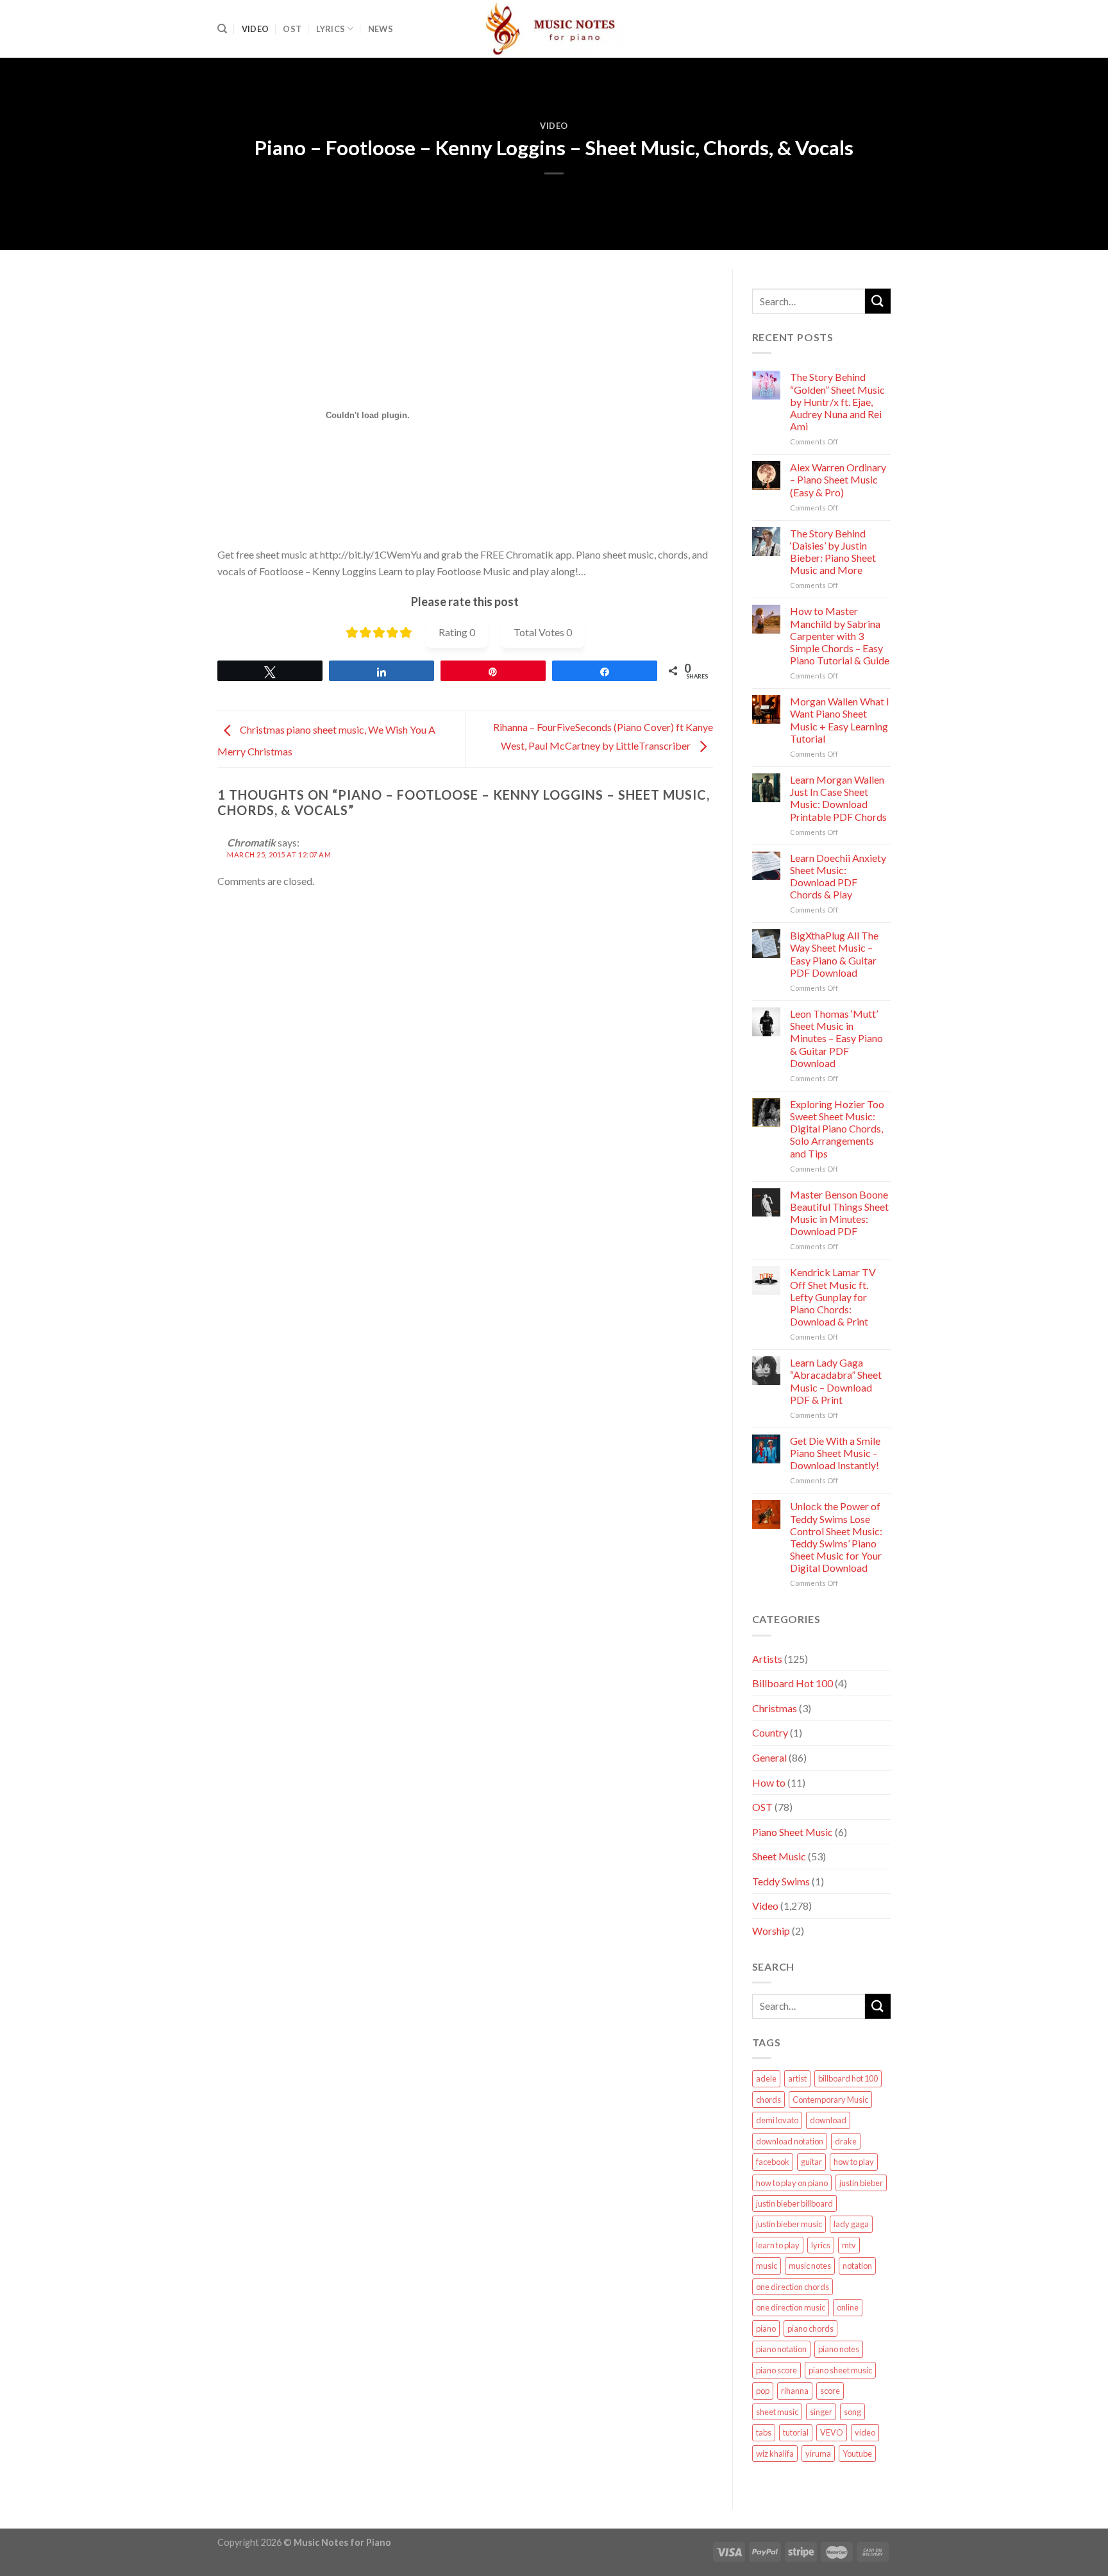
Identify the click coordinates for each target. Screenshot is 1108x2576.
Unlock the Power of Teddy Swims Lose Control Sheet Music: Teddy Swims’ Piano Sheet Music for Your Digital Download (836, 1537)
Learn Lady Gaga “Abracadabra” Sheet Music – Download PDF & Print (836, 1381)
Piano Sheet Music (793, 1832)
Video (255, 29)
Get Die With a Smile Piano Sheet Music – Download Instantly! (835, 1453)
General (769, 1757)
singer (821, 2412)
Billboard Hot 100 (793, 1683)
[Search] (222, 29)
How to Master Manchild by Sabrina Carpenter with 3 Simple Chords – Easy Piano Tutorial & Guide (840, 636)
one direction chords (793, 2287)
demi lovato (777, 2120)
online (848, 2307)
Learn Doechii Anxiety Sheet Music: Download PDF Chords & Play (838, 876)
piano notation (781, 2349)
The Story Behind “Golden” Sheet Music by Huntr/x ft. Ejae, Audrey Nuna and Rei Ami (837, 401)
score (830, 2391)
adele (766, 2078)
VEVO (832, 2432)
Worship (771, 1931)
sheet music (777, 2412)
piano (766, 2328)
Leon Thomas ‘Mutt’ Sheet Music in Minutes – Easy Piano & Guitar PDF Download (836, 1038)
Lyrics (331, 29)
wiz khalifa (775, 2454)
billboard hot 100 (848, 2078)
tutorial (796, 2432)
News (381, 29)
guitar (811, 2162)
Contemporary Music (830, 2100)
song (852, 2412)
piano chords (810, 2328)
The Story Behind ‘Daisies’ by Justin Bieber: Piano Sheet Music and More (833, 552)
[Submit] (878, 301)
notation (857, 2266)
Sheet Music (779, 1856)
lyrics (821, 2245)
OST (292, 29)
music (767, 2266)
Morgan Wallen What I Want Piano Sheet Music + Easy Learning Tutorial (840, 720)
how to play (854, 2162)
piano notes (839, 2349)
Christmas (775, 1708)
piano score (776, 2370)
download (828, 2120)
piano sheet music (840, 2370)
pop (763, 2391)
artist (797, 2078)
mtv (849, 2245)
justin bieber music (789, 2224)
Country (770, 1732)
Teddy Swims (781, 1881)
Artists (767, 1659)
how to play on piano (792, 2183)
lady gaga (851, 2224)
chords (768, 2100)
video (865, 2432)
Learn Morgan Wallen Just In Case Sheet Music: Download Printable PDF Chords (838, 798)
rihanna (795, 2391)
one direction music (791, 2307)
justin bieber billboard (794, 2203)
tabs (764, 2432)
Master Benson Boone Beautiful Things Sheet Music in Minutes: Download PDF (839, 1213)
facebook (773, 2162)
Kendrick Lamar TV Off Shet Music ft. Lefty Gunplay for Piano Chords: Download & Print (833, 1297)
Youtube (857, 2454)
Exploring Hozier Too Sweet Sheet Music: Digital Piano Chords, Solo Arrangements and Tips (837, 1129)
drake (846, 2141)
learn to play (778, 2245)
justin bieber (861, 2183)
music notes (810, 2266)
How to (769, 1782)
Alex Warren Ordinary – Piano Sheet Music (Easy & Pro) (838, 479)
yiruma (818, 2454)
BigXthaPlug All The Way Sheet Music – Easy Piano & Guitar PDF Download (834, 954)
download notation (790, 2141)
